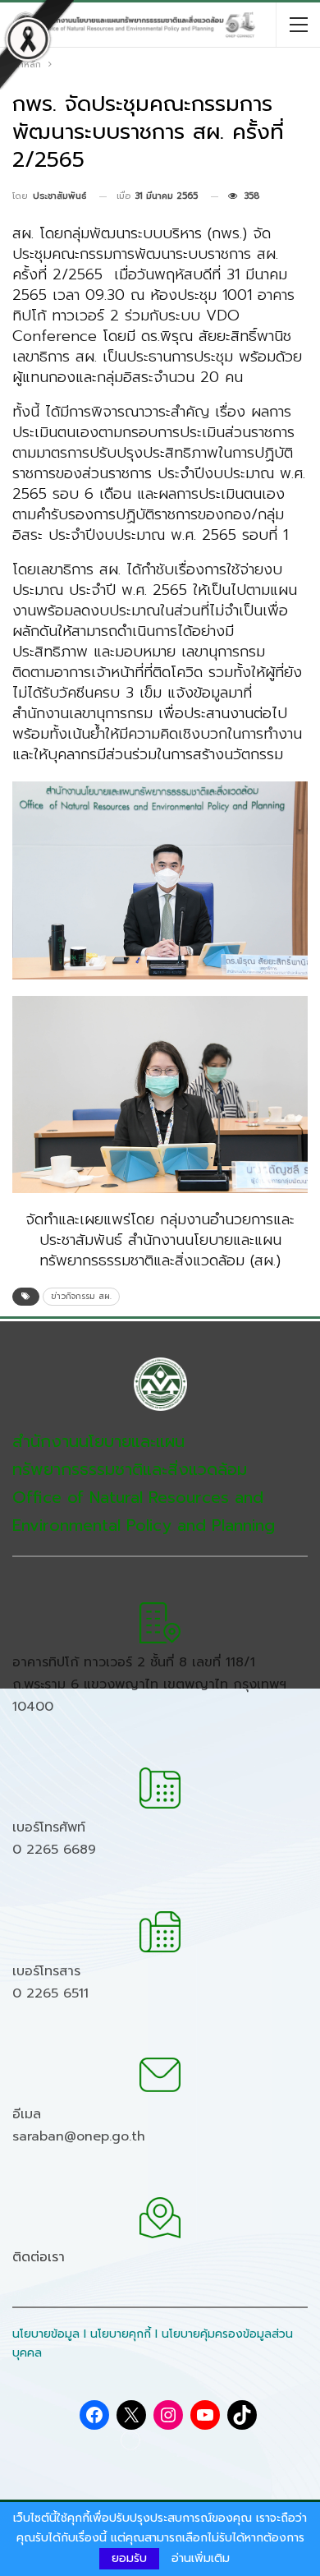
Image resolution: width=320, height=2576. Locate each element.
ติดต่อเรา (39, 2257)
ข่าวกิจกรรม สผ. (81, 1296)
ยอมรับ (129, 2558)
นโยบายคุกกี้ (121, 2334)
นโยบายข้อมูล (46, 2334)
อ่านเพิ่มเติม (201, 2559)
